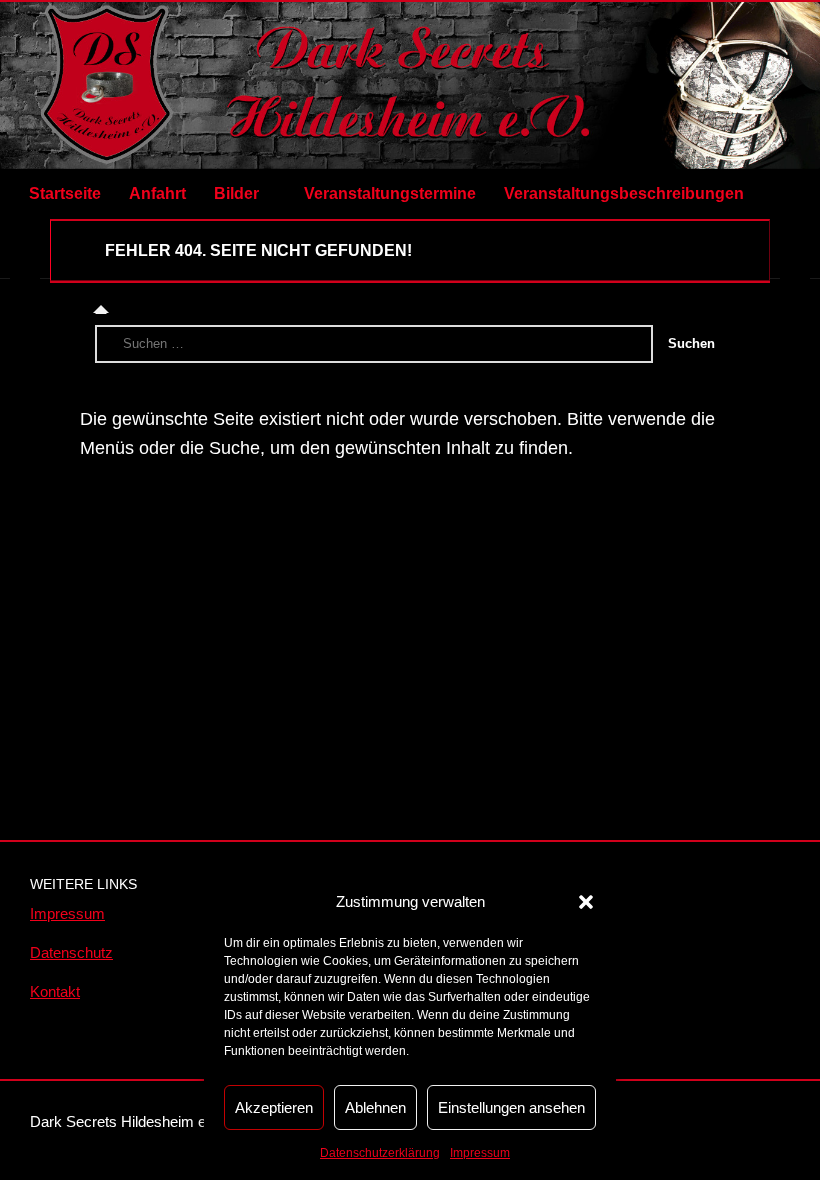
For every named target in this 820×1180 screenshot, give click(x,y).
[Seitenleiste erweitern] (25, 249)
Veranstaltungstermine (390, 193)
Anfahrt (157, 193)
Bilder (236, 193)
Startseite (65, 193)
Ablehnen (375, 1107)
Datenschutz (71, 952)
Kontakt (55, 991)
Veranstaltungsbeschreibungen (624, 193)
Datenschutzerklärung (380, 1153)
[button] (586, 902)
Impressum (480, 1153)
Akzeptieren (274, 1107)
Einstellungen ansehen (511, 1107)
